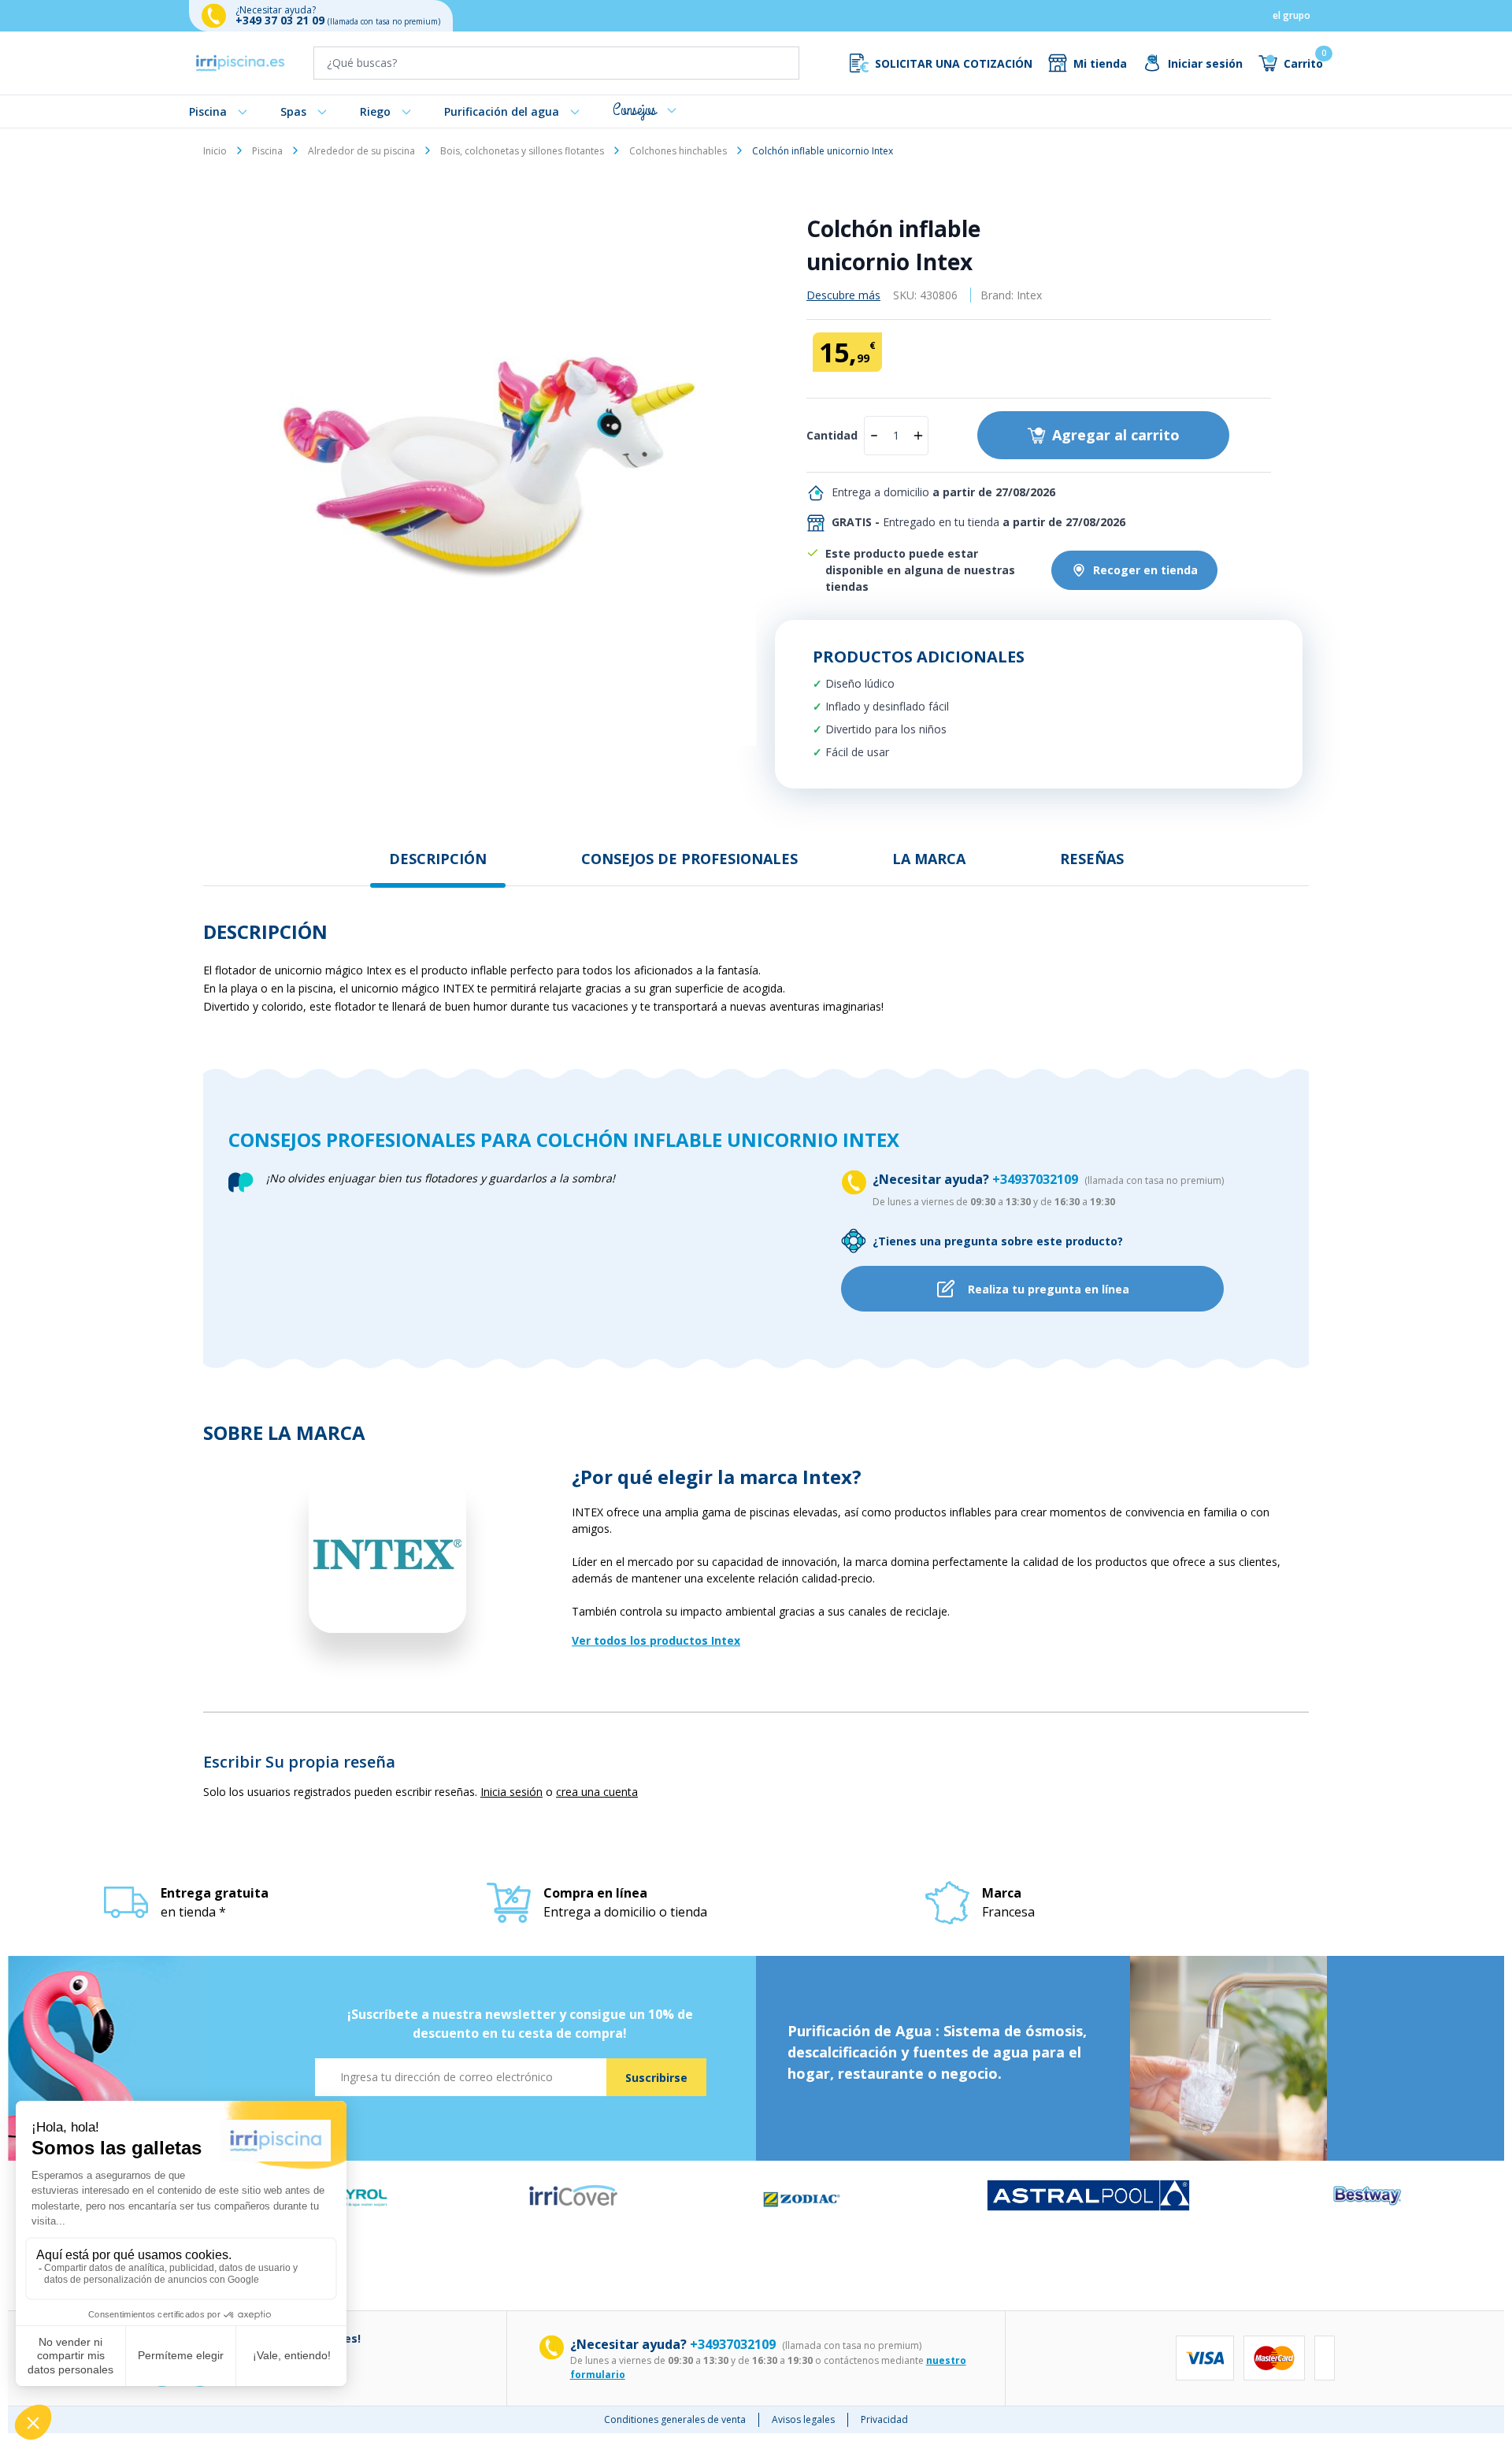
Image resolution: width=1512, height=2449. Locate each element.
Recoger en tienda (1145, 570)
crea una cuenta (597, 1792)
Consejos (634, 110)
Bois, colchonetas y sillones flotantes (522, 151)
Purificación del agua (502, 111)
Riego (375, 111)
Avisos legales (803, 2419)
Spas (293, 111)
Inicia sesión (511, 1792)
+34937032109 (1037, 1179)
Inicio (215, 151)
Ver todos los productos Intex (656, 1640)
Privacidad (884, 2419)
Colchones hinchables (678, 151)
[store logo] (240, 63)
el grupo (1291, 15)
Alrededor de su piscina (361, 151)
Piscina (208, 111)
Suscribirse (656, 2078)
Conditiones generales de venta (675, 2419)
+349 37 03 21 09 (282, 20)
